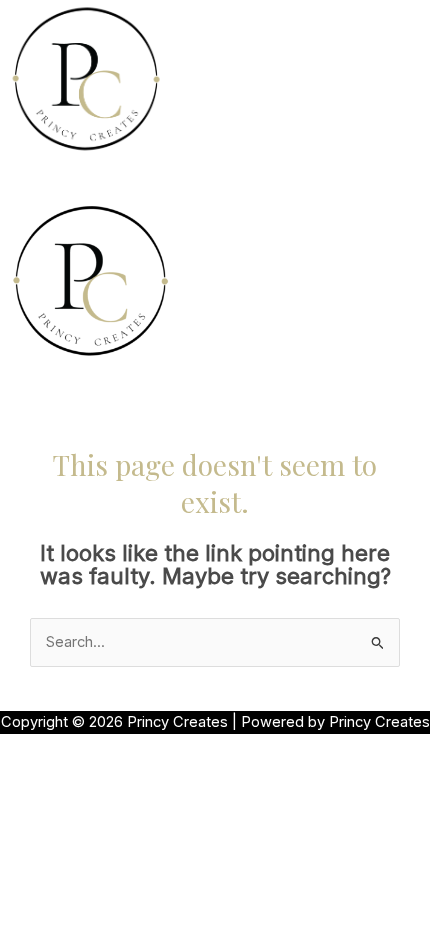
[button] (215, 178)
